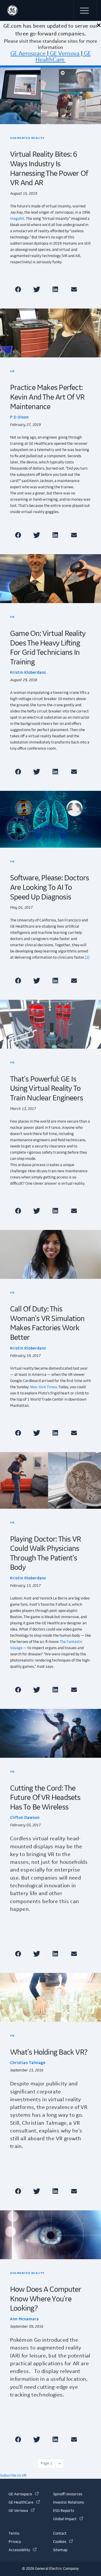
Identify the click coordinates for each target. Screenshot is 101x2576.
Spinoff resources (68, 2494)
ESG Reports (64, 2511)
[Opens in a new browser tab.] (19, 289)
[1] (87, 958)
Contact (60, 2534)
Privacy (15, 2542)
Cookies (63, 2542)
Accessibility (23, 2550)
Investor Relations (68, 2503)
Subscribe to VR (13, 2476)
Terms (14, 2534)
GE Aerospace (28, 54)
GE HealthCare (63, 57)
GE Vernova (65, 54)
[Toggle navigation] (85, 10)
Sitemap (60, 2550)
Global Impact (68, 2519)
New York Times (43, 1387)
